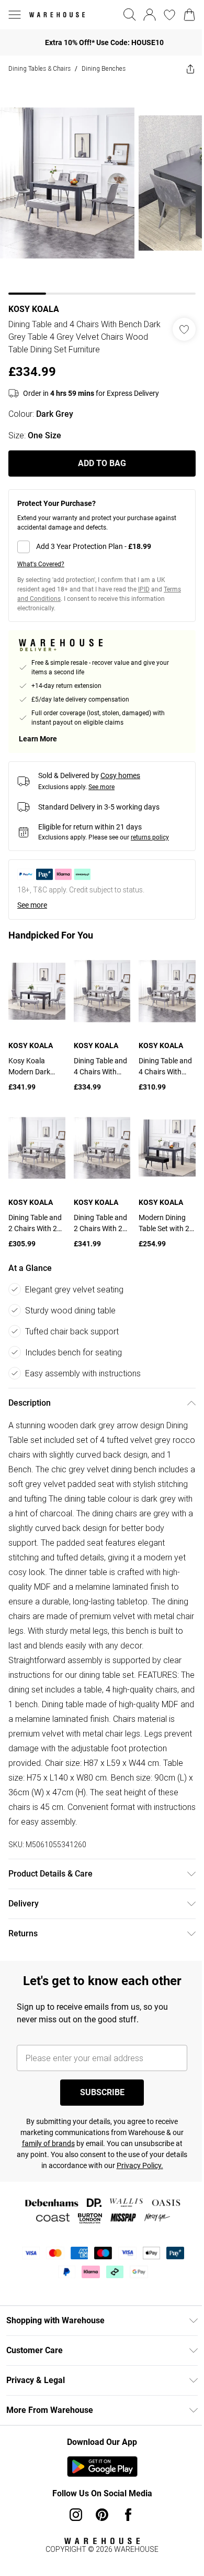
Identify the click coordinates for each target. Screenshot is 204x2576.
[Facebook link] (128, 2515)
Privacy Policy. (140, 2165)
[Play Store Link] (102, 2466)
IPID (144, 589)
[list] (102, 188)
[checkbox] (102, 547)
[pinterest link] (102, 2515)
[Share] (190, 69)
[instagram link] (76, 2515)
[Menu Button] (15, 15)
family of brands (48, 2143)
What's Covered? (41, 564)
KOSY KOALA (34, 309)
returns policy (150, 837)
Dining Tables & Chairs (39, 68)
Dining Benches (104, 68)
